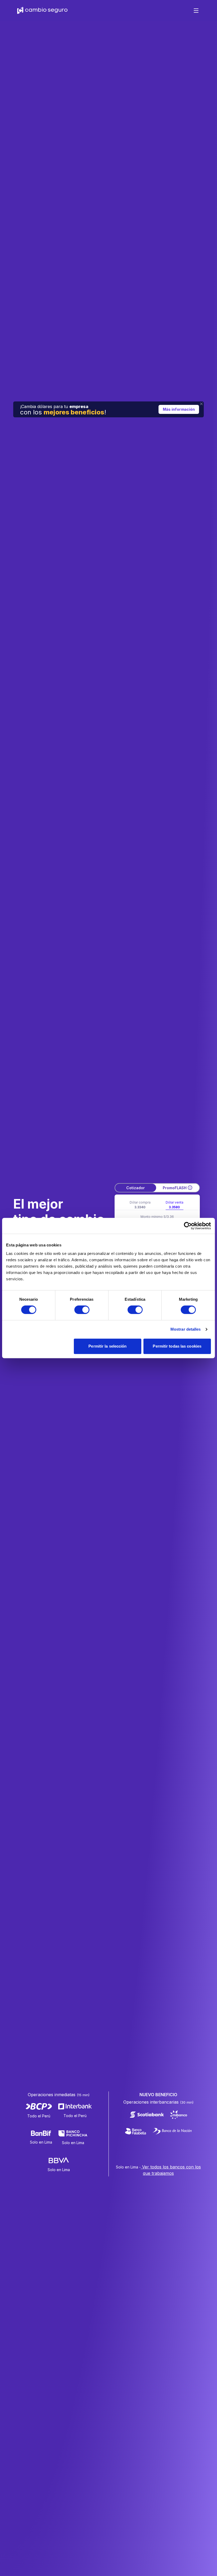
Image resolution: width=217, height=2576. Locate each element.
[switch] (82, 1310)
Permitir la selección (107, 1346)
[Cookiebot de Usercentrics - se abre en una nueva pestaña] (188, 1226)
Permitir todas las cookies (177, 1346)
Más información (179, 409)
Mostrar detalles (186, 1329)
